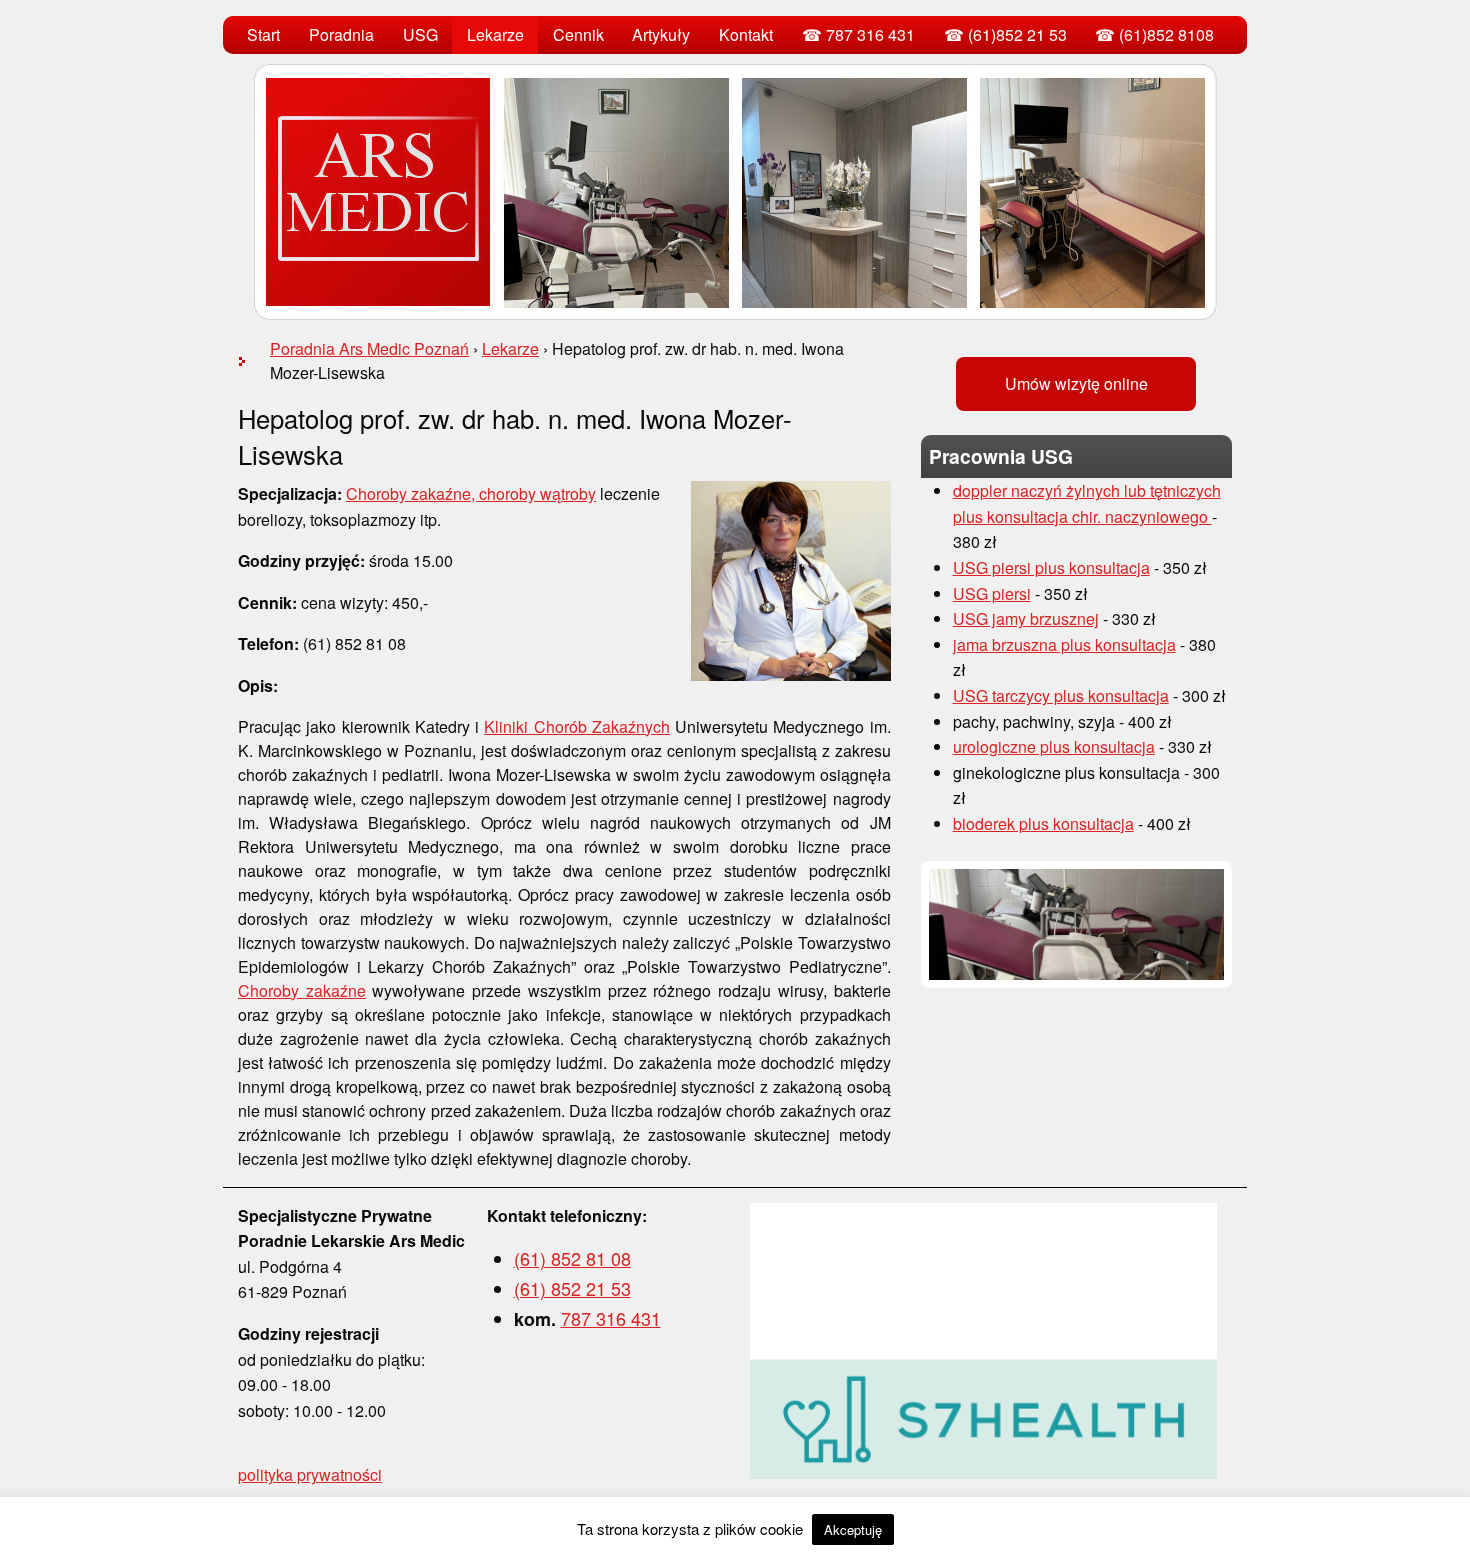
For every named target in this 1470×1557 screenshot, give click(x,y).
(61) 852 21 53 (572, 1288)
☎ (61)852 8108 (1154, 34)
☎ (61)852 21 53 (1005, 34)
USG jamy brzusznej (1026, 618)
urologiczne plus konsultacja (1054, 746)
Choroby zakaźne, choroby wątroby (471, 493)
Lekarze (495, 34)
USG (420, 34)
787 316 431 (611, 1318)
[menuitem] (264, 35)
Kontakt (746, 34)
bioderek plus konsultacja (1043, 823)
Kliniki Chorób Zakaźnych (577, 726)
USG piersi (992, 593)
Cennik (578, 34)
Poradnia (341, 34)
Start (263, 34)
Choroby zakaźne (302, 990)
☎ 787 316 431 (858, 34)
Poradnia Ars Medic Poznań (369, 348)
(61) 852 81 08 (572, 1258)
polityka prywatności (310, 1474)
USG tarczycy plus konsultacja (1061, 695)
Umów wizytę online (1076, 383)
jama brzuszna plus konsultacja (1064, 644)
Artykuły (661, 34)
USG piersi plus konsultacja (1051, 567)
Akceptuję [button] (853, 1529)
